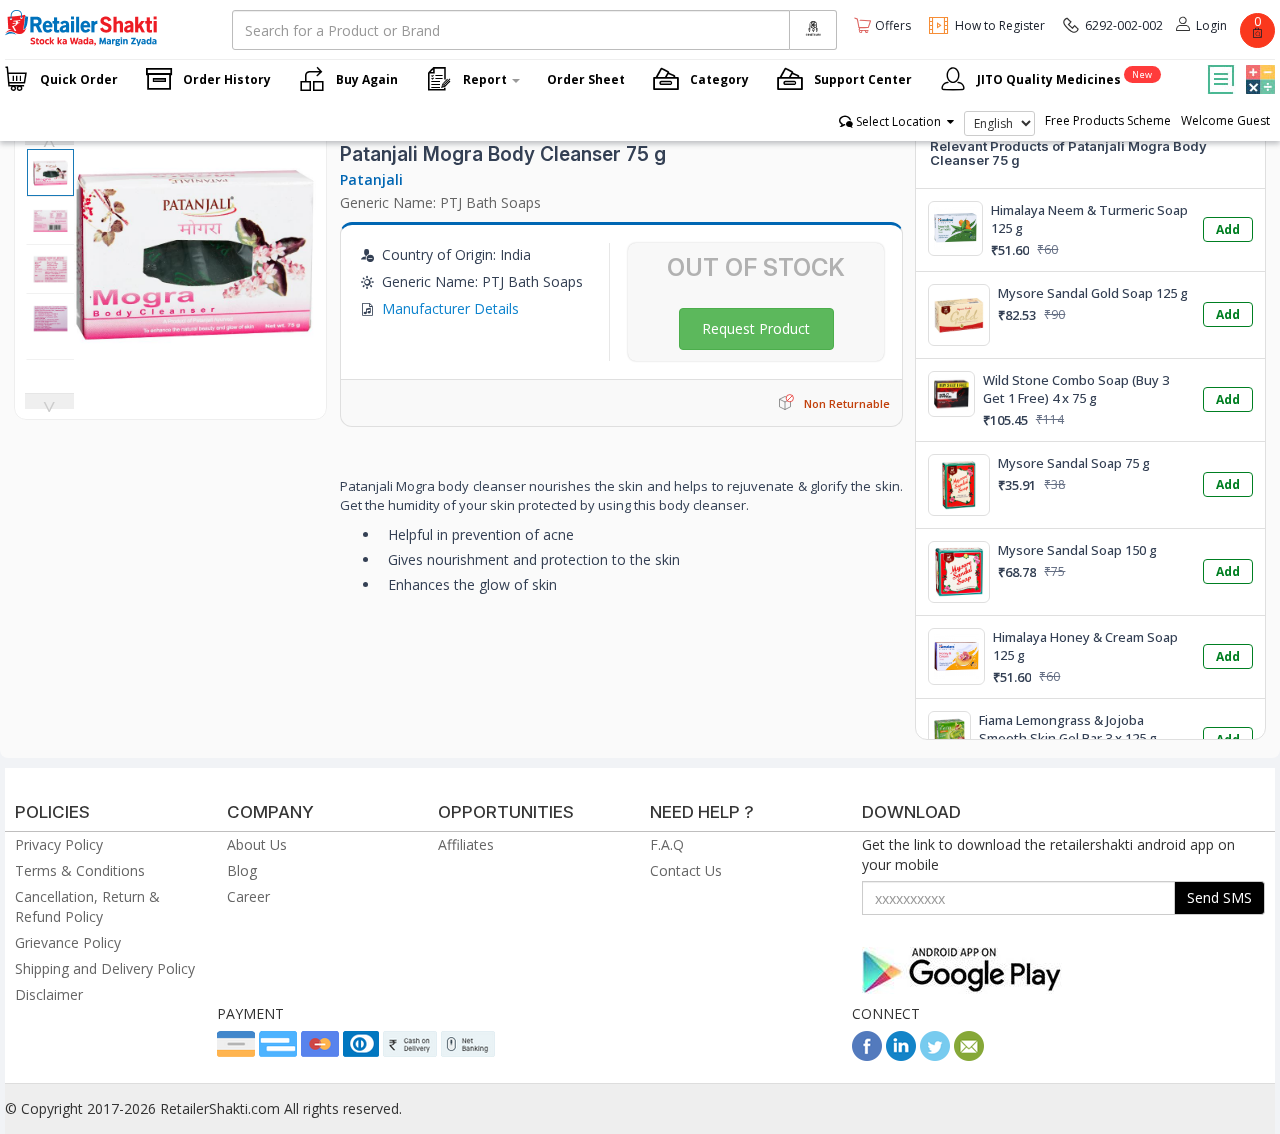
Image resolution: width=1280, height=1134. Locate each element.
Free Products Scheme (1108, 120)
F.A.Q (667, 844)
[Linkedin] (901, 1055)
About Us (257, 844)
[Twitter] (935, 1055)
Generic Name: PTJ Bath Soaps (440, 202)
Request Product (756, 328)
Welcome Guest (1225, 120)
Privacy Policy (59, 844)
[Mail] (969, 1055)
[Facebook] (867, 1055)
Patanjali (371, 179)
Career (248, 896)
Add (1228, 229)
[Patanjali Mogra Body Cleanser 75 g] (195, 361)
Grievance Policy (68, 942)
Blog (242, 870)
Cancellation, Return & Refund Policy (87, 906)
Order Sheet (586, 79)
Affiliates (466, 844)
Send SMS (1219, 897)
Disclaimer (49, 994)
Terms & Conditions (80, 870)
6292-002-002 (1124, 25)
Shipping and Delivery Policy (105, 968)
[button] (1258, 65)
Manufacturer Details (450, 308)
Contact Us (686, 870)
